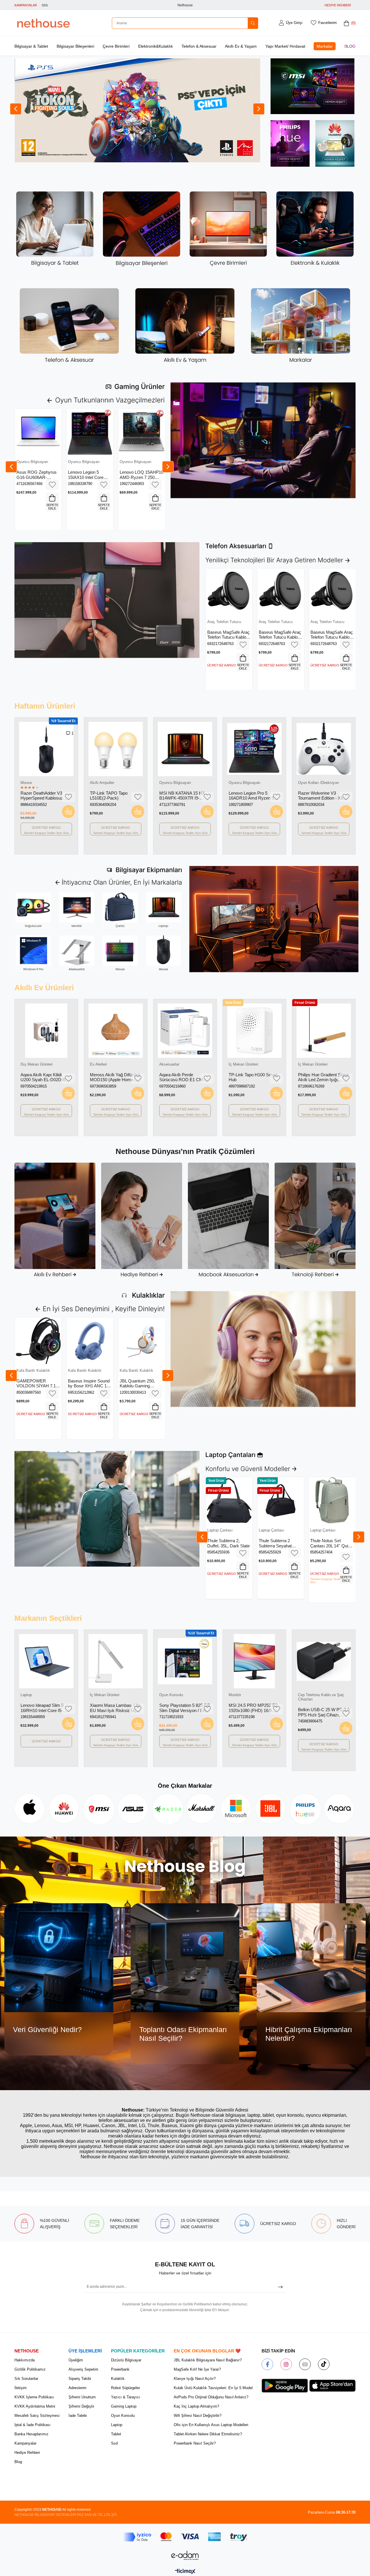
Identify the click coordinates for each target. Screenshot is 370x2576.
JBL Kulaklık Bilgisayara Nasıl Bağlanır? (208, 2360)
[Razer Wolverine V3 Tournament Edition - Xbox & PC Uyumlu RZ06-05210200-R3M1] (46, 749)
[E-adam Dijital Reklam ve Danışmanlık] (185, 2555)
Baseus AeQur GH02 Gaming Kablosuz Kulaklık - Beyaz (36, 1383)
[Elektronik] (315, 229)
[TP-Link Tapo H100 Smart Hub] (254, 1031)
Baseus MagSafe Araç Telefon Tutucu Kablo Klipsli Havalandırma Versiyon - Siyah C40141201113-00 (229, 635)
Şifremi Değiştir (81, 2406)
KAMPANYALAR (26, 5)
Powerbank (120, 2369)
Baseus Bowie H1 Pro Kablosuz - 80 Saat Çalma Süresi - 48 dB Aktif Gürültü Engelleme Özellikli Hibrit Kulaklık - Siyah (140, 1383)
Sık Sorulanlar (26, 2379)
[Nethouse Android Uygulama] (285, 2386)
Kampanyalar (25, 2443)
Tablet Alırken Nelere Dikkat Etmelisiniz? (208, 2434)
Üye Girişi (294, 23)
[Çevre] (228, 229)
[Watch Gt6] (335, 143)
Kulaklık (118, 2379)
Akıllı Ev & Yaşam (241, 46)
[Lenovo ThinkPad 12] (281, 1500)
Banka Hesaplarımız (32, 2434)
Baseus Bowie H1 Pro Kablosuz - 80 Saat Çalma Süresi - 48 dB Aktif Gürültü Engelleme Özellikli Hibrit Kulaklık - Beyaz (89, 1383)
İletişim (21, 2388)
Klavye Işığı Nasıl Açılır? (195, 2379)
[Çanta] (120, 910)
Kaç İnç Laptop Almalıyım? (196, 2406)
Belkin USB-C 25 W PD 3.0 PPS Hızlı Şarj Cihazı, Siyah (254, 1712)
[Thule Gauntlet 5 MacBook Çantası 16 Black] (332, 1500)
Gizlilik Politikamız (30, 2369)
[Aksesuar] (69, 326)
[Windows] (33, 954)
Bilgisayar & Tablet (31, 46)
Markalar (325, 46)
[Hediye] (142, 1221)
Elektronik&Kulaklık (156, 46)
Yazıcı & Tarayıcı (126, 2397)
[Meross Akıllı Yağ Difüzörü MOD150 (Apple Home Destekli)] (254, 749)
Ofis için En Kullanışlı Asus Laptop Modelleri (211, 2425)
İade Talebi (78, 2416)
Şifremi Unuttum (82, 2397)
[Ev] (55, 1221)
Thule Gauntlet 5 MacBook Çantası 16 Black (330, 1543)
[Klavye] (120, 954)
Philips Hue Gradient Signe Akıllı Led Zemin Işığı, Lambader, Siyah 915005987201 (323, 1077)
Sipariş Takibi (80, 2379)
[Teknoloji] (315, 1221)
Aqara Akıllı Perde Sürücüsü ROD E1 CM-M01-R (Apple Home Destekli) (182, 1077)
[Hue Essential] (290, 146)
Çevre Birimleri (116, 46)
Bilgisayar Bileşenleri (75, 46)
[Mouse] (163, 954)
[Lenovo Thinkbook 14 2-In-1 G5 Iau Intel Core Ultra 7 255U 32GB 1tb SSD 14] (185, 749)
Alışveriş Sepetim (83, 2369)
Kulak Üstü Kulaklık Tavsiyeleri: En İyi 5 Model (213, 2388)
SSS (45, 5)
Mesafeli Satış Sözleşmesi (37, 2416)
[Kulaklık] (263, 1349)
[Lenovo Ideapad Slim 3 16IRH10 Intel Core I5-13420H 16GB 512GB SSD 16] (324, 1661)
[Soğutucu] (33, 910)
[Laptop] (163, 910)
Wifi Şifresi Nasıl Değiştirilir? (198, 2416)
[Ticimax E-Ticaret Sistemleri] (185, 2572)
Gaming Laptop (124, 2406)
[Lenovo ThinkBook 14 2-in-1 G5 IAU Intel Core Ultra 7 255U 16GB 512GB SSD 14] (116, 749)
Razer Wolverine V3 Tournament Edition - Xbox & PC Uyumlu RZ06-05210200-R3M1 (45, 796)
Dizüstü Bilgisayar (126, 2360)
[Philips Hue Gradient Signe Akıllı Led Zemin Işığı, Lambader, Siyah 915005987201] (324, 1031)
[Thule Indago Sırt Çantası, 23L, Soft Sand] (229, 1500)
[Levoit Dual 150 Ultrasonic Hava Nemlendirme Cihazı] (324, 749)
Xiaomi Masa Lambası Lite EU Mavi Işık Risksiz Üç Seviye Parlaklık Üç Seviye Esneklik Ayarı (46, 1708)
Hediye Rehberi (27, 2453)
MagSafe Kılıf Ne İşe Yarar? (197, 2369)
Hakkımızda (25, 2360)
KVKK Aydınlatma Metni (35, 2406)
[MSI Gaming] (312, 89)
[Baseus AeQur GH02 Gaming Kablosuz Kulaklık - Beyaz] (38, 1341)
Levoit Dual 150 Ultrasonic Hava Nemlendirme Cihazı (323, 796)
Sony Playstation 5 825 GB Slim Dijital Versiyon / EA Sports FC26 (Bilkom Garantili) (115, 1708)
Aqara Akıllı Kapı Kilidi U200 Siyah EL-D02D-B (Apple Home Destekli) (43, 1077)
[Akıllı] (185, 326)
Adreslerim (77, 2388)
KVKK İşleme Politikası (34, 2397)
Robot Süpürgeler (125, 2388)
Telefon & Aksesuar (199, 46)
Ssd (114, 2443)
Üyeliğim (76, 2360)
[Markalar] (301, 326)
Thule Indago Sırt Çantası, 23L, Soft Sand (224, 1543)
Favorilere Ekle (52, 485)
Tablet (116, 2434)
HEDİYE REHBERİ (338, 5)
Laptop (117, 2425)
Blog (350, 46)
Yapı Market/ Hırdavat (285, 46)
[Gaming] (263, 440)
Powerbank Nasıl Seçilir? (195, 2443)
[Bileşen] (142, 229)
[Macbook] (228, 1221)
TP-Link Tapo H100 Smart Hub (253, 1077)
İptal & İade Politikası (33, 2425)
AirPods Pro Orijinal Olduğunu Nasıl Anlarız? (211, 2397)
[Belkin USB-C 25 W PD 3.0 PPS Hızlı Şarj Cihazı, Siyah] (254, 1661)
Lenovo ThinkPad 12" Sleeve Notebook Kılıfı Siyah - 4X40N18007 (280, 1543)
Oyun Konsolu (123, 2416)
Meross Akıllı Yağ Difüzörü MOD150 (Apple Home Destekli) (254, 796)
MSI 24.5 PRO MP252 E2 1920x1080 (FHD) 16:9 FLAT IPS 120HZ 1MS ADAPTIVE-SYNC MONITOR (184, 1708)
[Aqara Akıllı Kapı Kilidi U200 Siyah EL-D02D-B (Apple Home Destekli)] (46, 1031)
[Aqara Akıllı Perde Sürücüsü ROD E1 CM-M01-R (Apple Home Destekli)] (185, 1031)
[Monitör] (77, 910)
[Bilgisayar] (55, 229)
